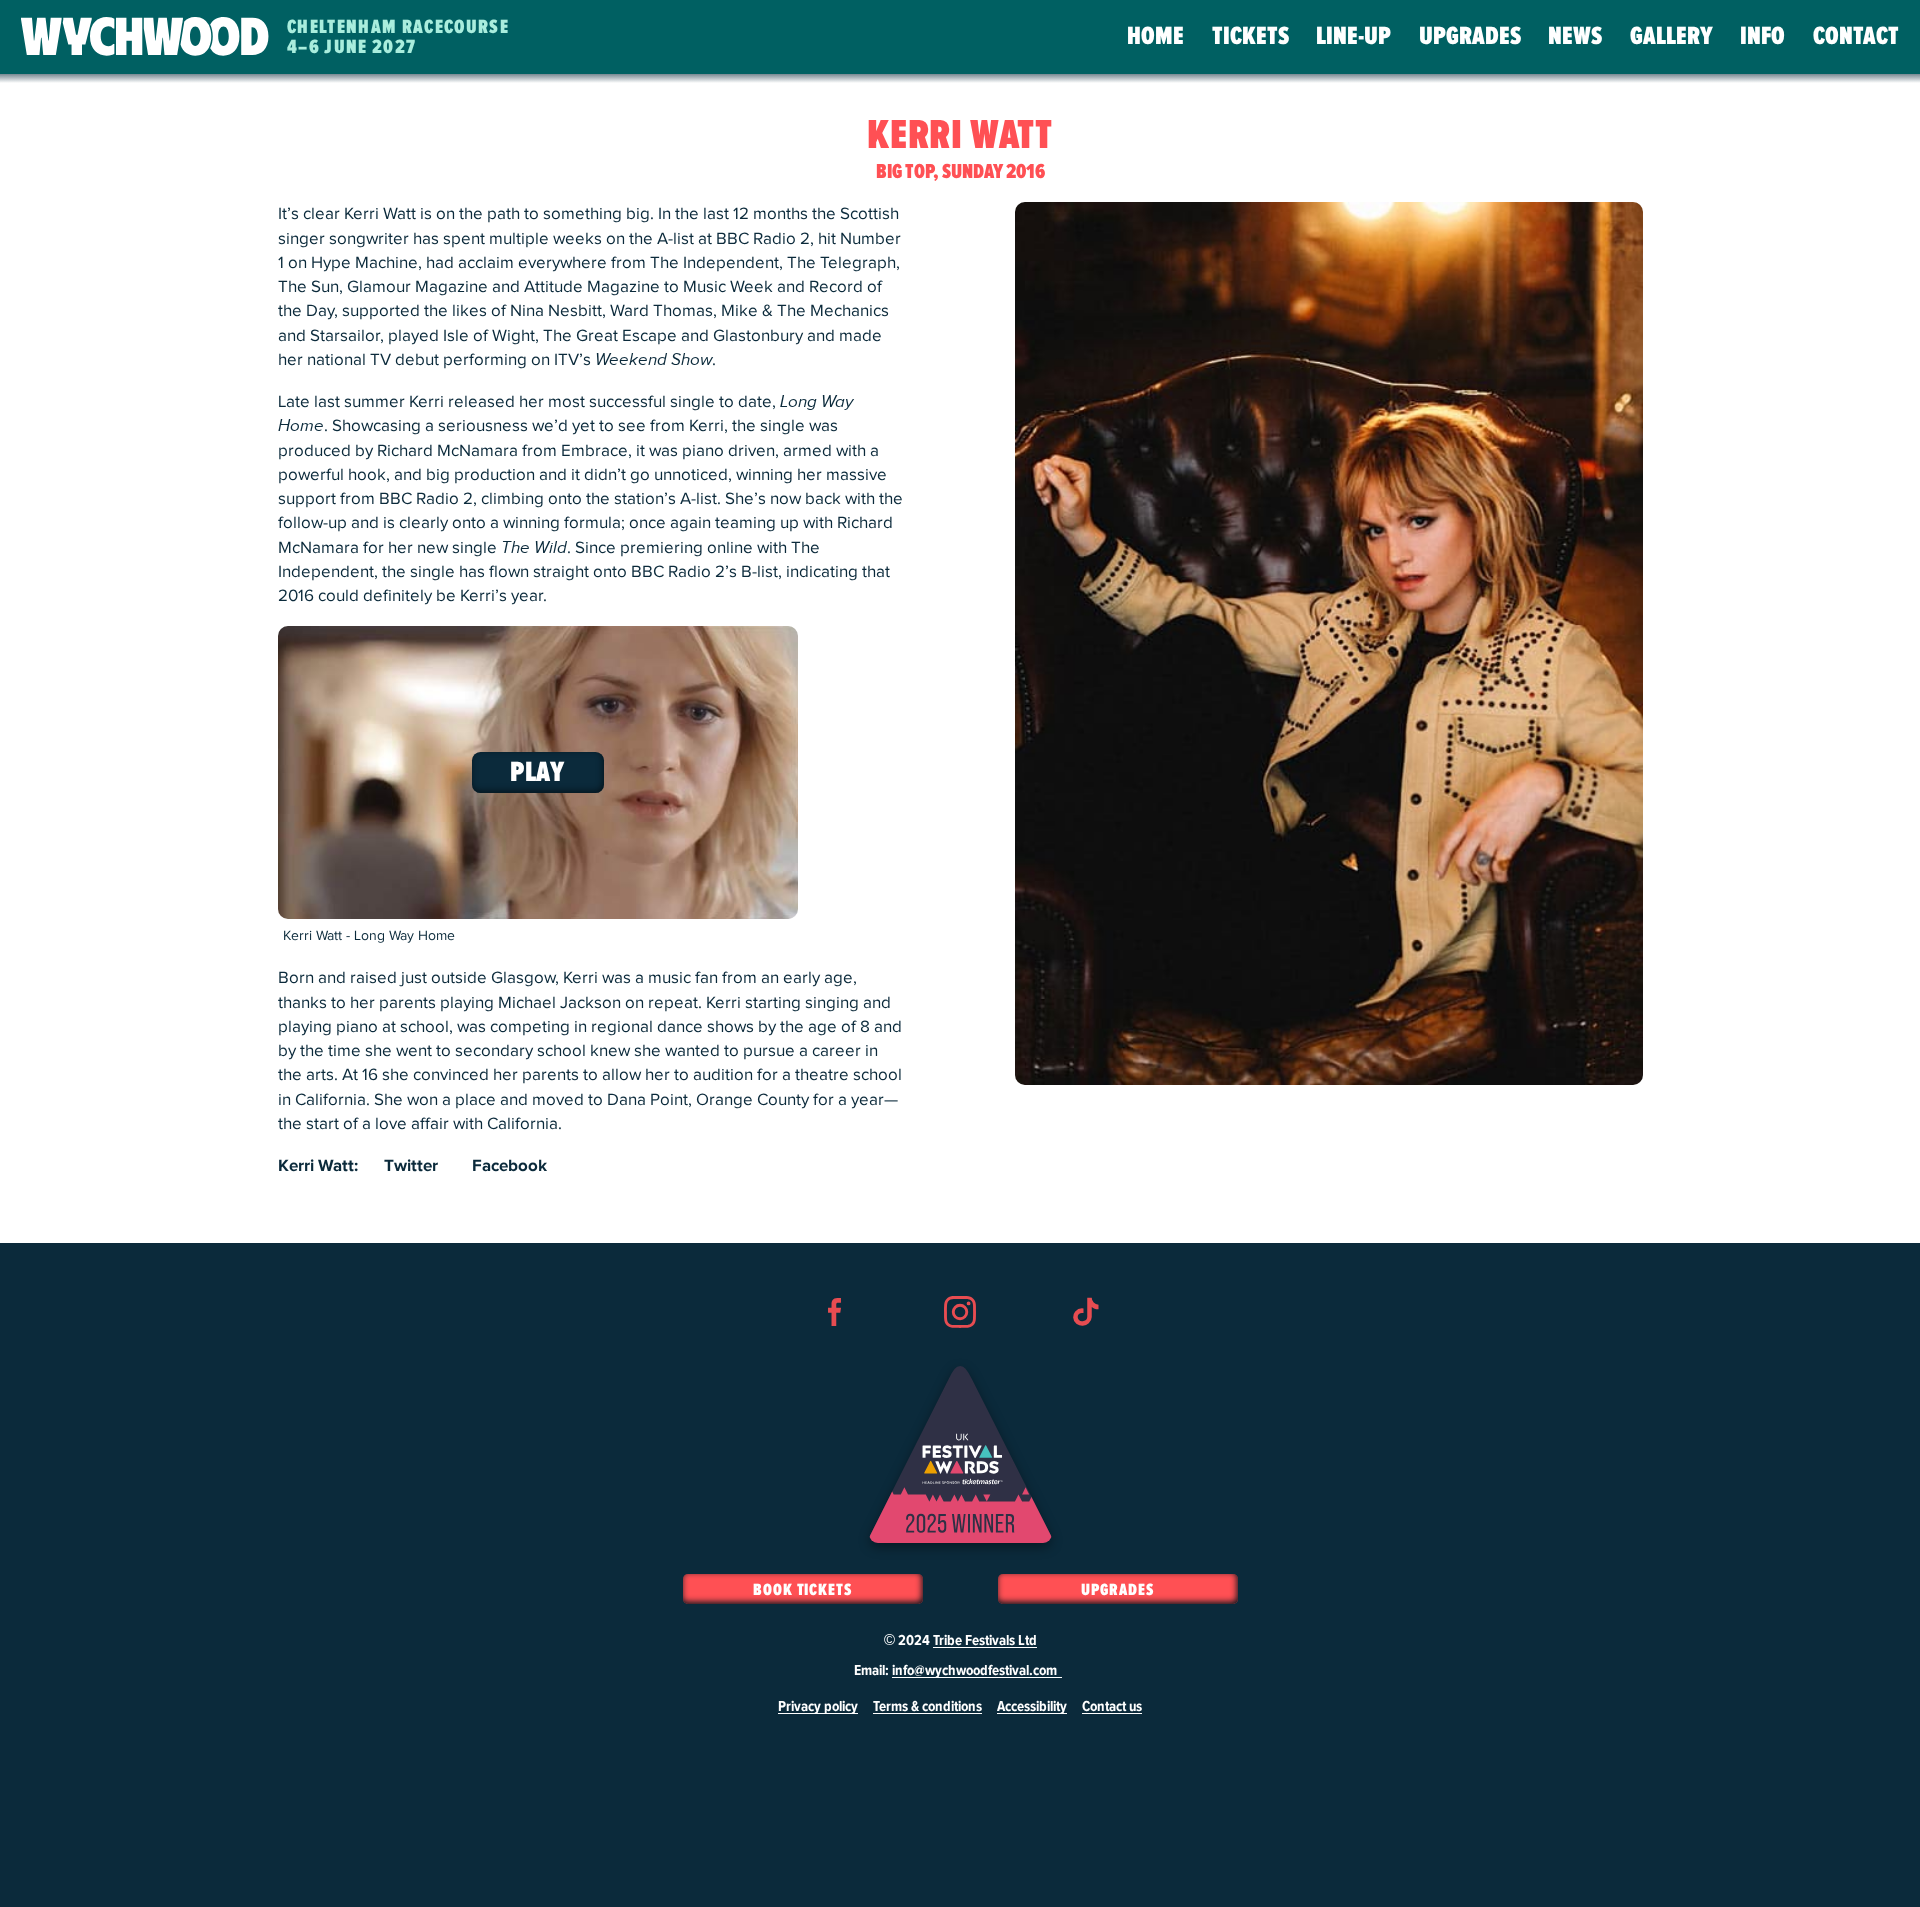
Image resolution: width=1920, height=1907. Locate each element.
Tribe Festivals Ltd (985, 1641)
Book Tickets (802, 1590)
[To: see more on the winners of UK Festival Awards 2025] (960, 1454)
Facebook (509, 1166)
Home (1155, 37)
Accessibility (1032, 1707)
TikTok (1085, 1348)
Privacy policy (818, 1707)
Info (1762, 37)
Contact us (1112, 1707)
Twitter (411, 1166)
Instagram (960, 1348)
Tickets (1250, 37)
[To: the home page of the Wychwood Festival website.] (145, 37)
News (1575, 37)
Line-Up (1353, 37)
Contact (1856, 37)
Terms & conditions (927, 1707)
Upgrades (1470, 37)
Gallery (1671, 37)
